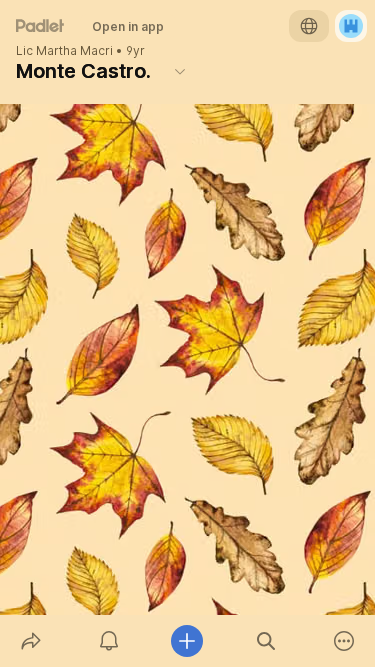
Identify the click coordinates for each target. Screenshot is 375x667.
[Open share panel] (31, 641)
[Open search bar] (266, 641)
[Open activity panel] (109, 641)
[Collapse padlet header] (180, 71)
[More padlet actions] (344, 641)
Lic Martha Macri (64, 51)
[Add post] (187, 641)
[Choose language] (309, 26)
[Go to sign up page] (351, 26)
